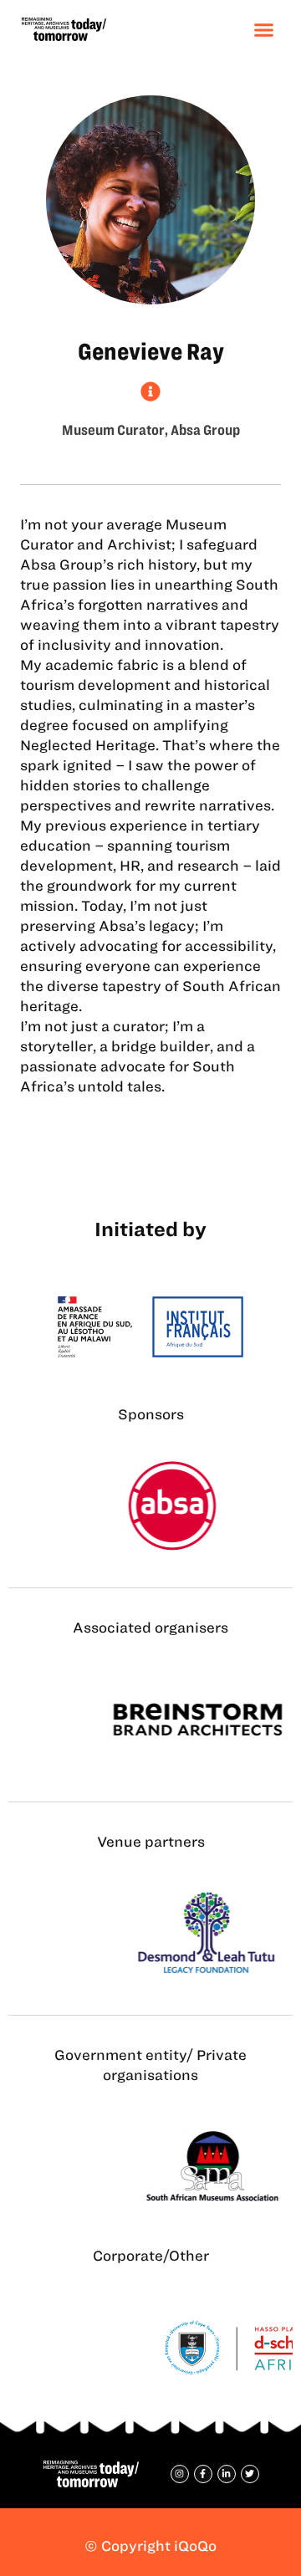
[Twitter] (250, 2474)
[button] (264, 29)
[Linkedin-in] (227, 2474)
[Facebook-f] (203, 2474)
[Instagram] (180, 2474)
